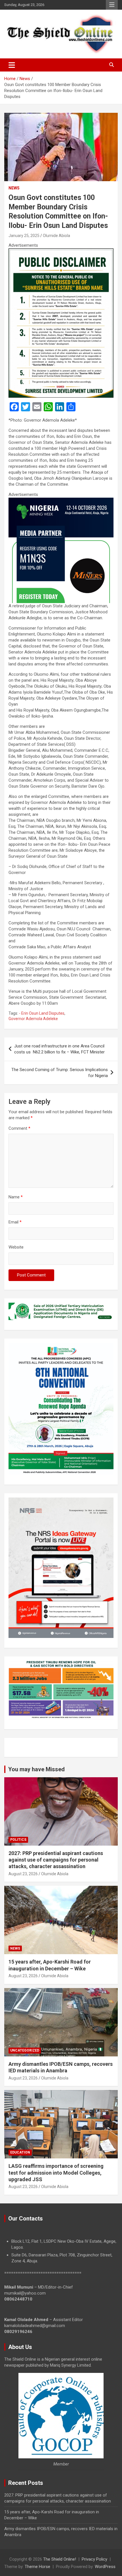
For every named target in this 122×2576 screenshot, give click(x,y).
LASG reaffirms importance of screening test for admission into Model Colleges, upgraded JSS (56, 2173)
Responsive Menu (112, 5)
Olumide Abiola (56, 236)
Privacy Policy (94, 2559)
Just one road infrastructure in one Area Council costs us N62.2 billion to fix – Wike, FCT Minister (59, 1049)
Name (16, 1197)
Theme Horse (37, 2567)
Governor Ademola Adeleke (33, 1019)
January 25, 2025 (24, 236)
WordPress (105, 2567)
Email (15, 1222)
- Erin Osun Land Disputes (42, 1013)
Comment (19, 1128)
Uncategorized (25, 2050)
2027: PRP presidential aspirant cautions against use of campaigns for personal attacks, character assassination (56, 1860)
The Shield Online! (60, 2559)
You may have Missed (36, 1769)
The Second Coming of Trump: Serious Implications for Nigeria (60, 1073)
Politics (18, 1840)
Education (20, 2152)
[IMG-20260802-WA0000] (61, 501)
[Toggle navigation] (12, 65)
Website (16, 1247)
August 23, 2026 (23, 1874)
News (14, 188)
